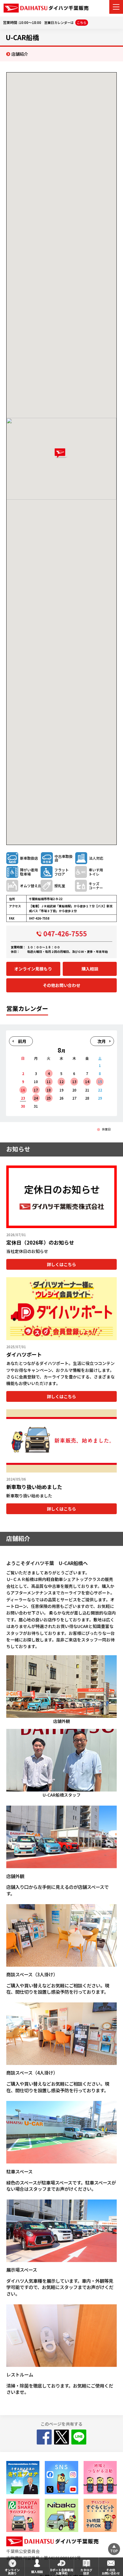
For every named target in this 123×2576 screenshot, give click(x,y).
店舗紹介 (20, 54)
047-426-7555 (65, 933)
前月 (22, 1041)
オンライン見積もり (33, 969)
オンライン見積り (12, 2572)
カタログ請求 (86, 2572)
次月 (102, 1041)
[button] (61, 453)
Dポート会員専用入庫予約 (62, 2572)
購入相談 (90, 969)
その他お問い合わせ (61, 985)
